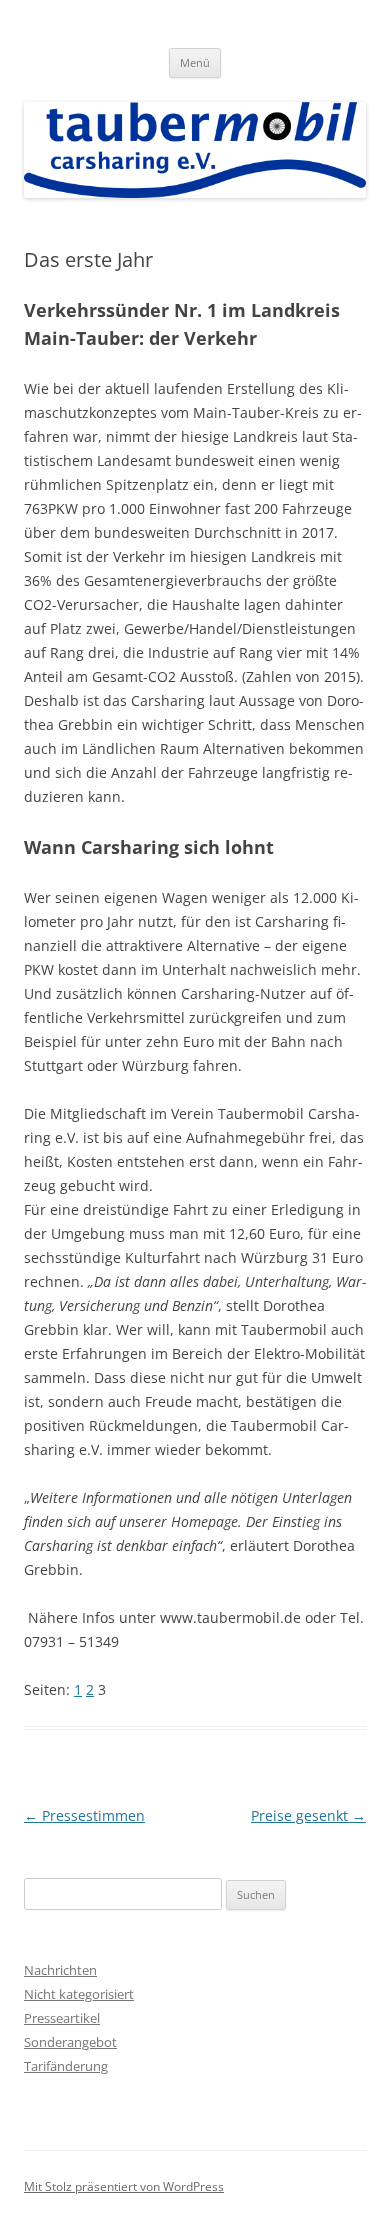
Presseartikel (62, 2018)
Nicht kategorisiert (79, 1994)
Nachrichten (60, 1970)
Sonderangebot (70, 2042)
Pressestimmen (84, 1815)
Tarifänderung (66, 2066)
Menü (195, 62)
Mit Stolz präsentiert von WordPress (124, 2186)
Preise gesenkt (308, 1815)
